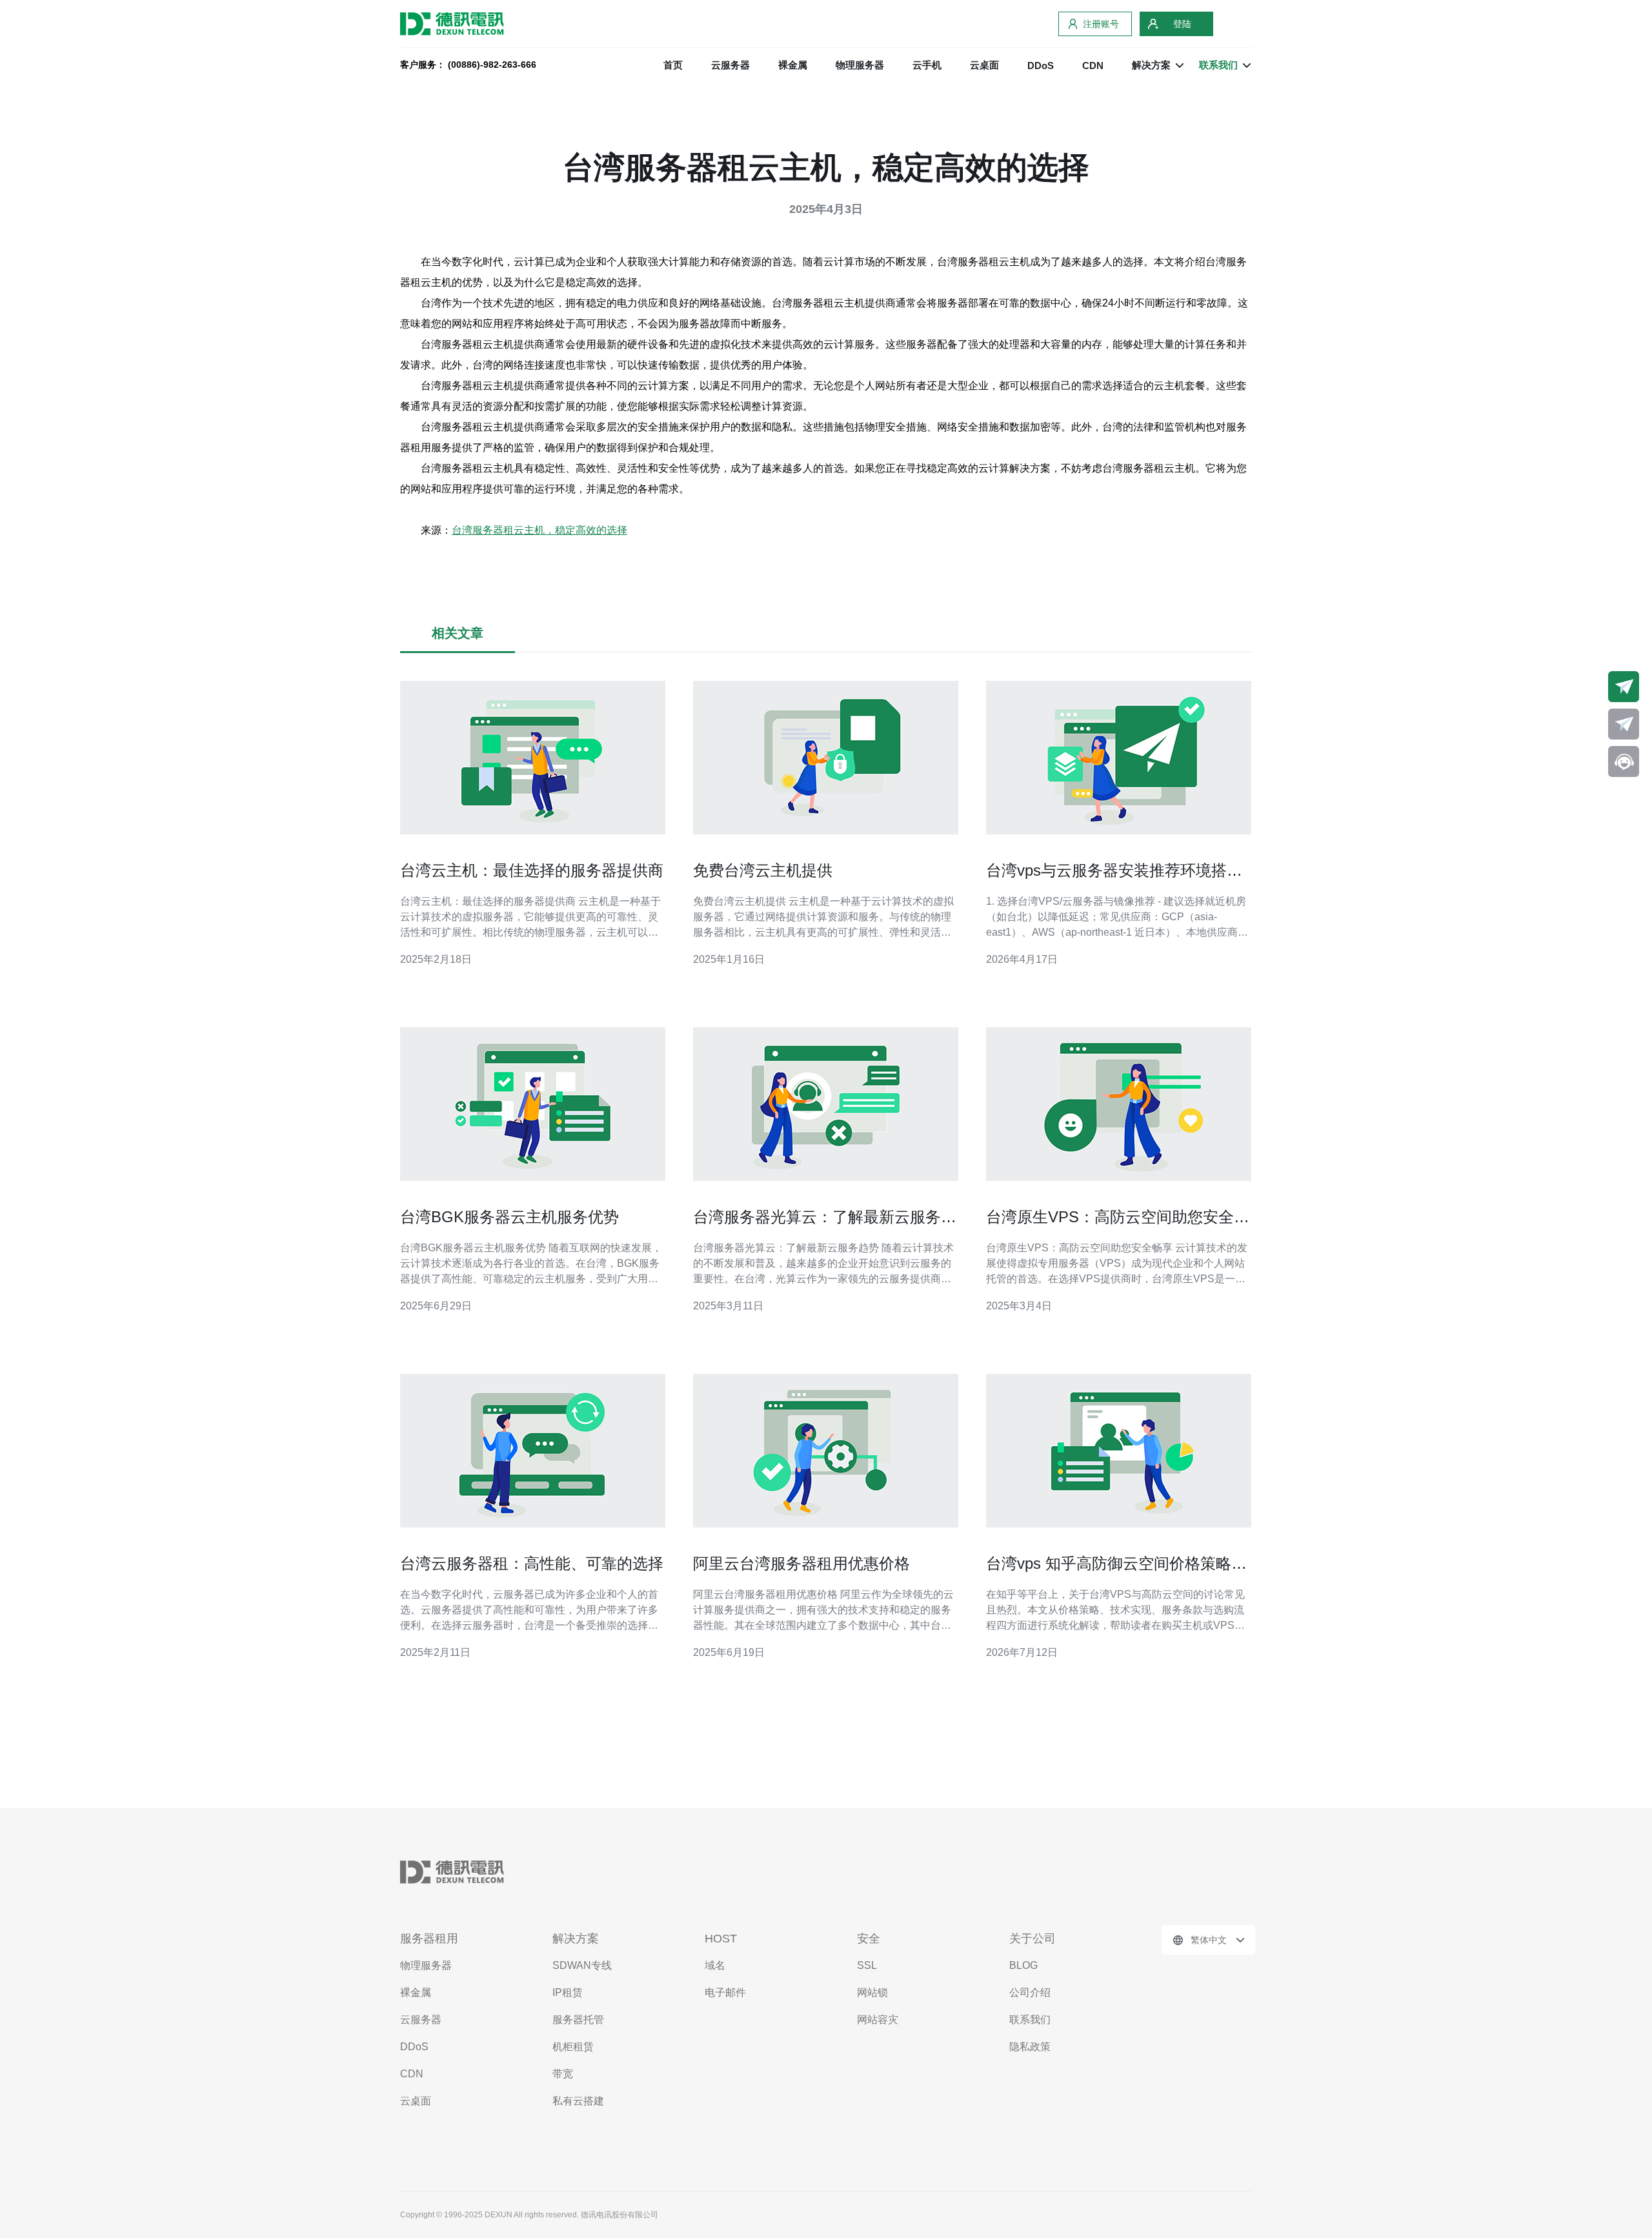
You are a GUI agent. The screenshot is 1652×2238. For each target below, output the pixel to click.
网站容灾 (878, 2020)
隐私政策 (1030, 2047)
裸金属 (793, 65)
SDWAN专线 (582, 1965)
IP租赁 (568, 1992)
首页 (673, 65)
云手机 (927, 65)
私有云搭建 (578, 2101)
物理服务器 (860, 65)
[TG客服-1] (1624, 687)
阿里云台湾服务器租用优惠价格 (801, 1563)
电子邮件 (725, 1992)
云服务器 (730, 65)
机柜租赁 (573, 2047)
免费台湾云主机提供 (763, 870)
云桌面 (984, 65)
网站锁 (872, 1992)
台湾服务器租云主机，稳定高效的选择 (539, 530)
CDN (1093, 66)
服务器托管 (578, 2020)
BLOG (1023, 1965)
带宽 (563, 2074)
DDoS (1041, 66)
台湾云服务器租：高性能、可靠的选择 (532, 1563)
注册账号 (1101, 24)
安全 (869, 1939)
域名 (715, 1965)
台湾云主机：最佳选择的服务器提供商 (532, 870)
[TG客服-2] (1624, 724)
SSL (867, 1965)
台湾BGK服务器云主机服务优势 (509, 1217)
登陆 (1182, 24)
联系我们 (1030, 2020)
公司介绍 (1030, 1992)
